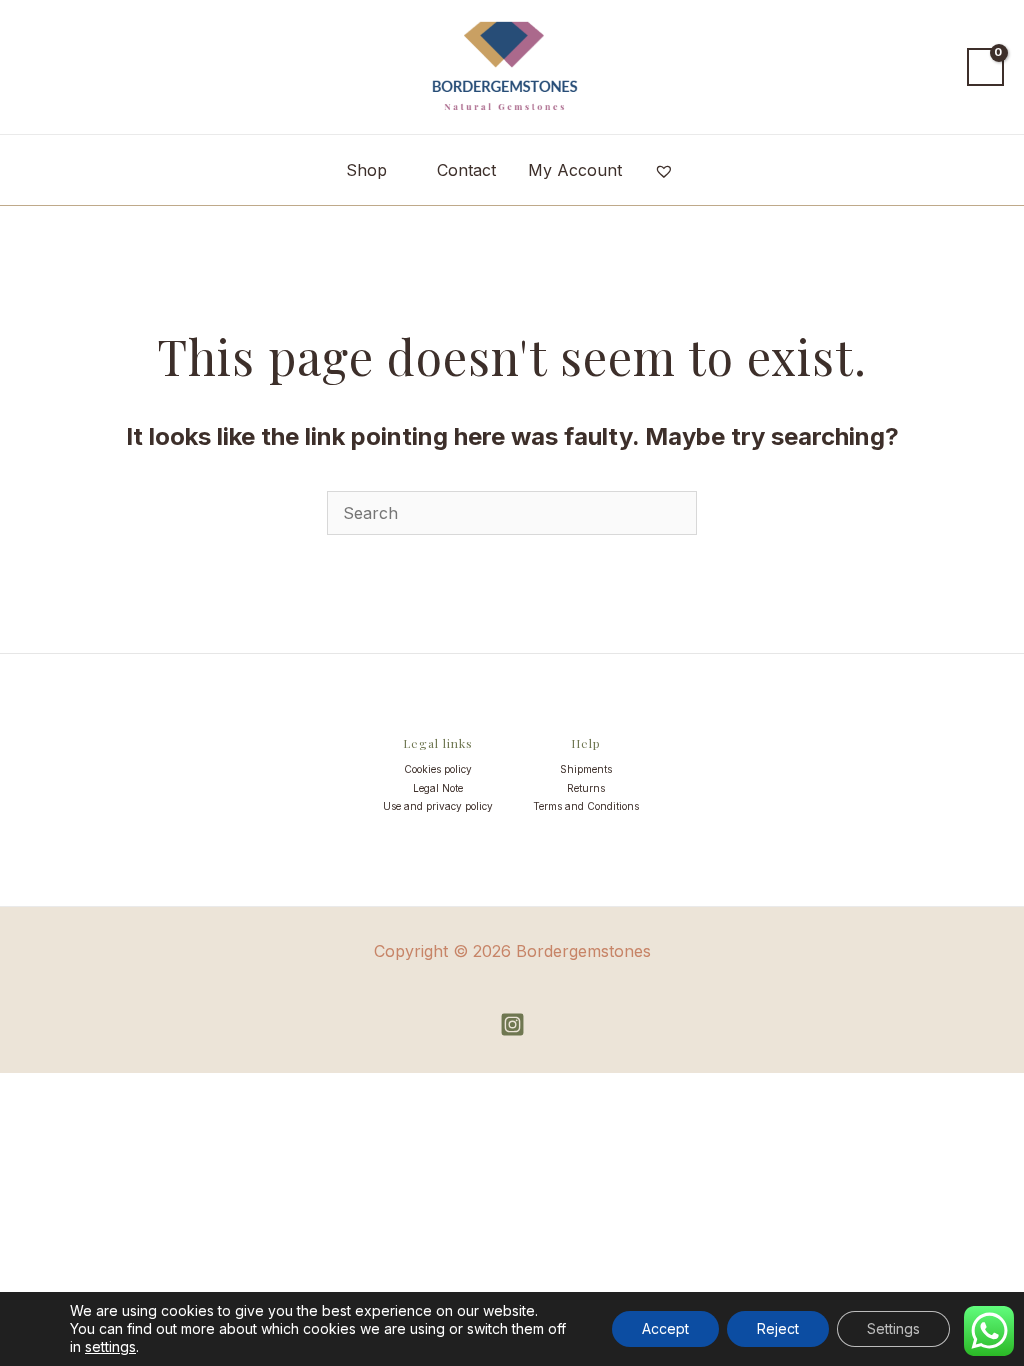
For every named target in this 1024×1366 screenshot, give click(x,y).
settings (110, 1346)
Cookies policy (438, 769)
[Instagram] (512, 1024)
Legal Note (438, 788)
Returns (586, 788)
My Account (575, 170)
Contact (466, 170)
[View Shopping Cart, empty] (985, 67)
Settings (893, 1328)
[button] (933, 67)
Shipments (586, 769)
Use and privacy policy (438, 806)
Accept (665, 1328)
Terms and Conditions (586, 806)
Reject (778, 1328)
